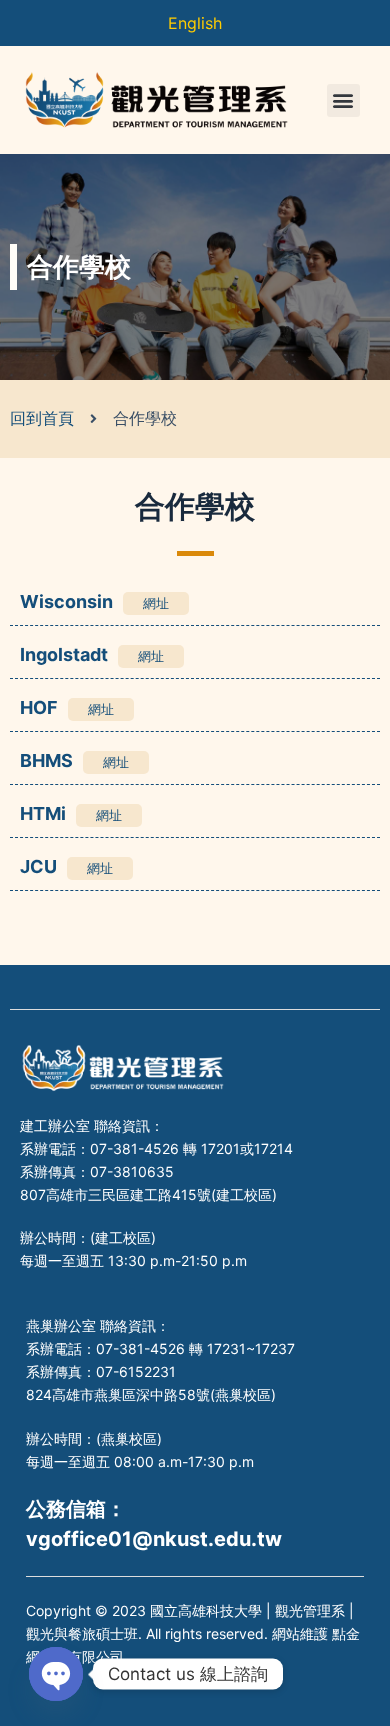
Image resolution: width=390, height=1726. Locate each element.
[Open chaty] (56, 1674)
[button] (343, 100)
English (195, 23)
